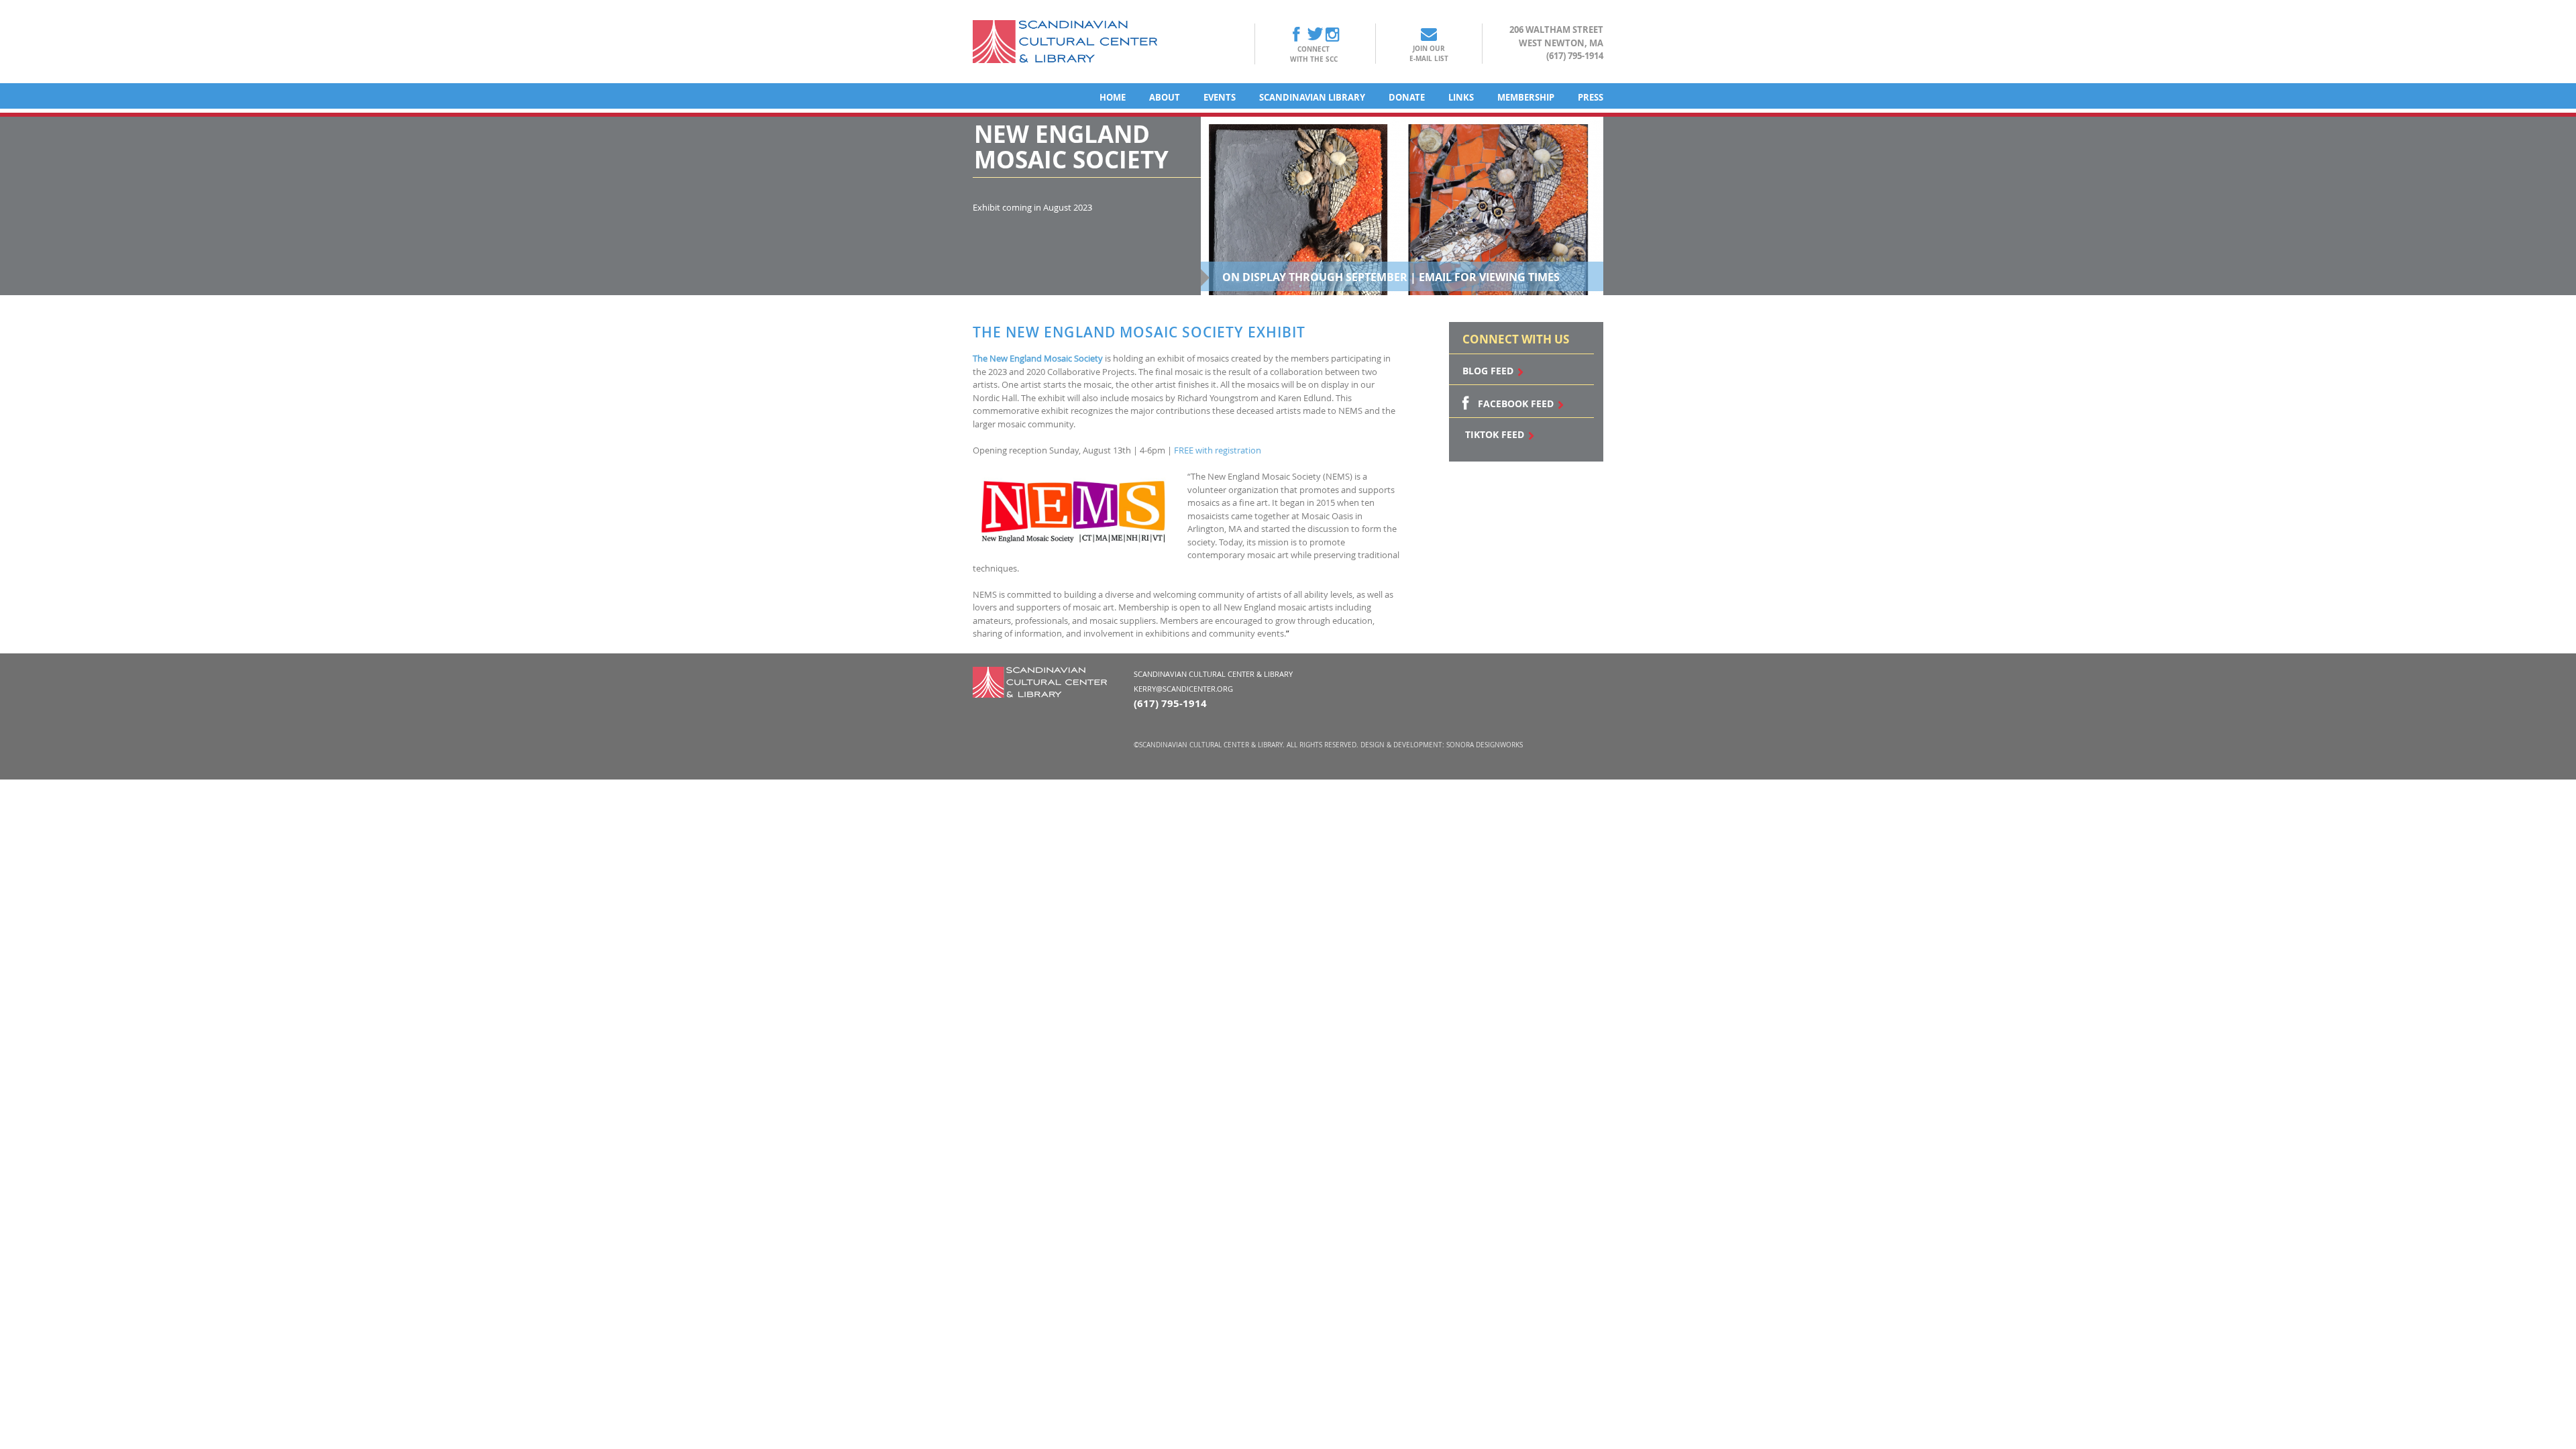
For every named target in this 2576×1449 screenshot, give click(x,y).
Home (1113, 97)
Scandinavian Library (1312, 97)
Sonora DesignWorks (1485, 745)
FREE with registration (1218, 450)
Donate (1407, 97)
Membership (1526, 97)
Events (1220, 97)
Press (1591, 97)
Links (1461, 97)
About (1165, 97)
